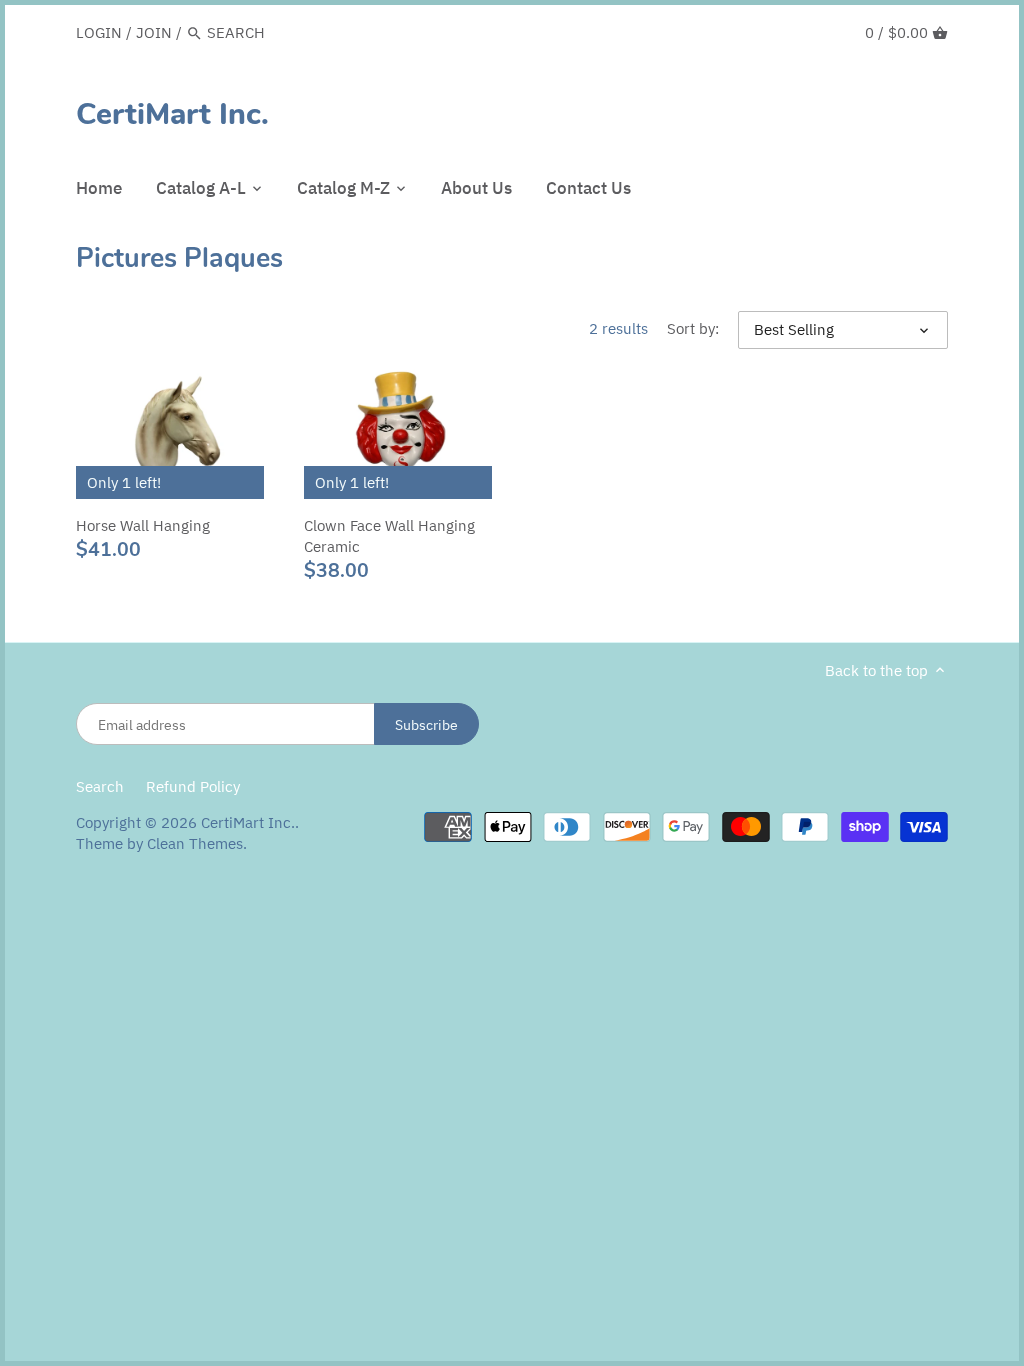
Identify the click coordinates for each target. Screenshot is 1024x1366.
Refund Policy (193, 786)
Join (154, 32)
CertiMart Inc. (172, 115)
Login (99, 32)
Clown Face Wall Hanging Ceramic (389, 536)
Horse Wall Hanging (143, 525)
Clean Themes (195, 843)
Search (100, 786)
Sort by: (693, 329)
